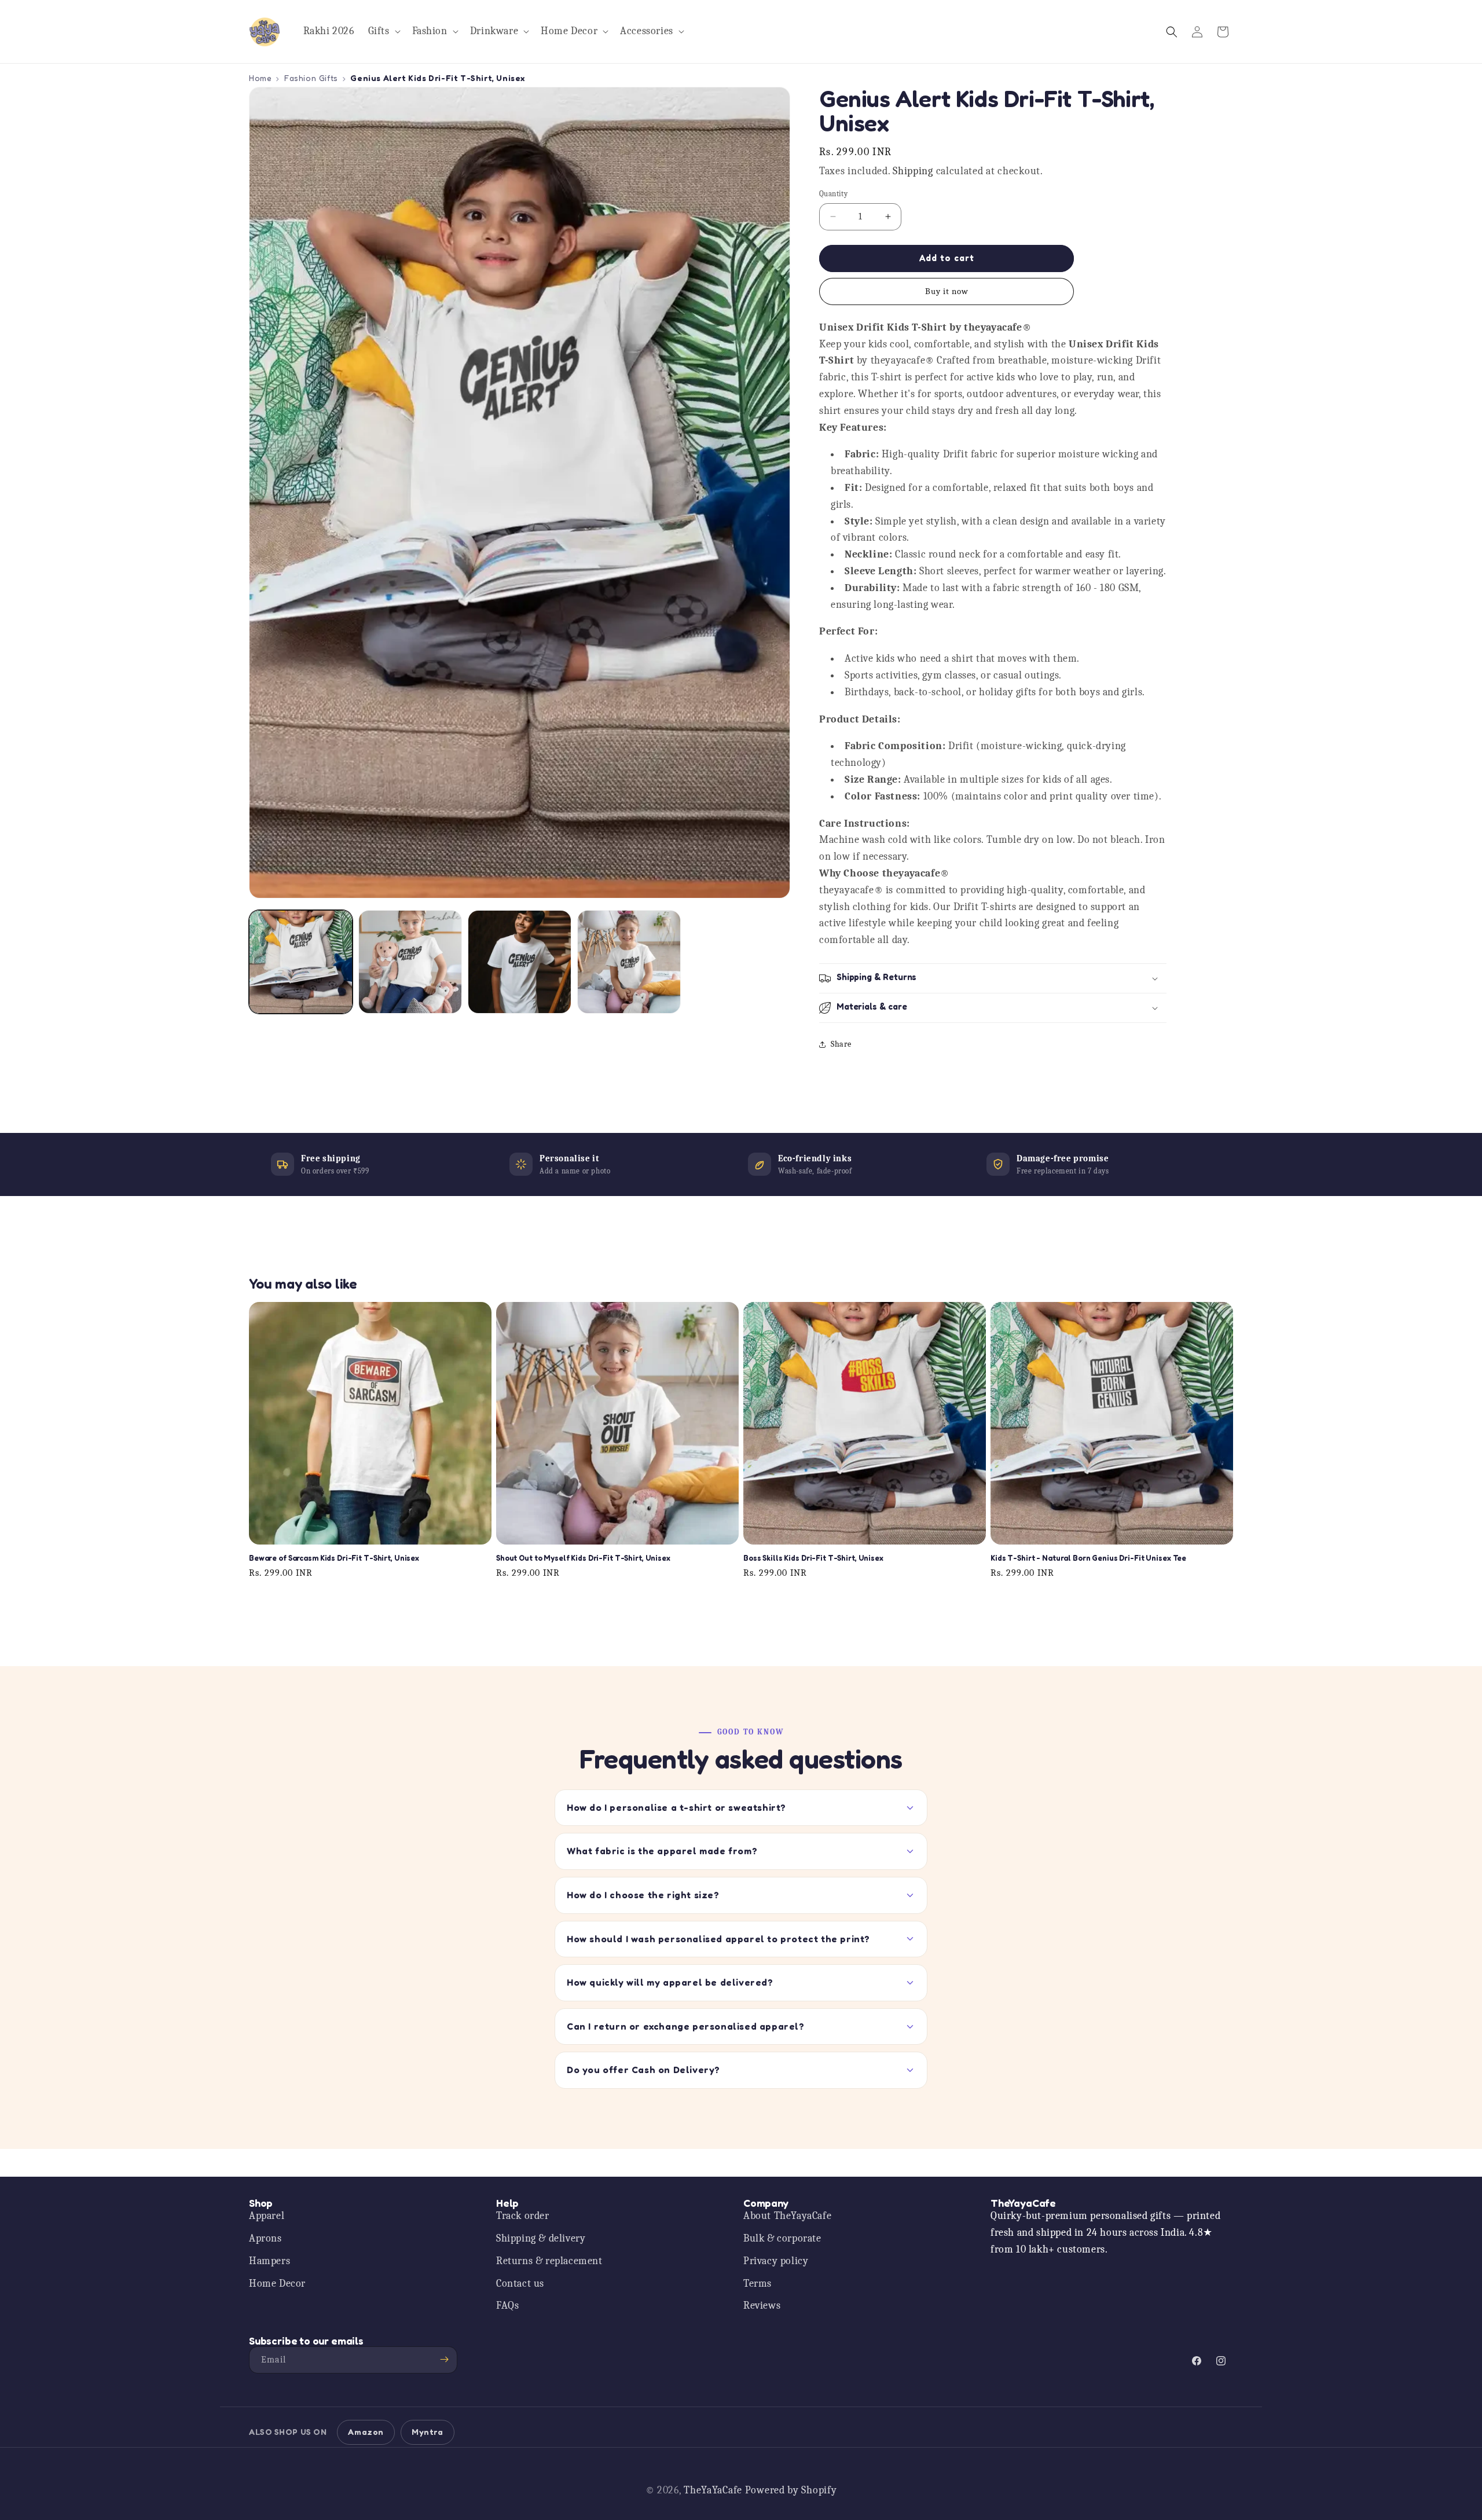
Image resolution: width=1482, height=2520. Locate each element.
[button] (383, 32)
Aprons (265, 2239)
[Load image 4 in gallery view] (629, 962)
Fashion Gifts (311, 78)
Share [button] (841, 1044)
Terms (757, 2284)
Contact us (520, 2284)
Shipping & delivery (541, 2239)
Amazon (366, 2432)
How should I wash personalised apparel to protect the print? (718, 1939)
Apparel (267, 2216)
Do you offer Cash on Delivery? (643, 2070)
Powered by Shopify (791, 2490)
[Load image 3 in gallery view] (520, 962)
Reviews (762, 2306)
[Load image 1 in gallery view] (301, 962)
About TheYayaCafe (787, 2216)
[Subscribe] (444, 2359)
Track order (523, 2216)
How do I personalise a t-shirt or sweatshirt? (676, 1807)
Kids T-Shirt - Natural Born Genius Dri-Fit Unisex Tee (1088, 1558)
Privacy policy (776, 2261)
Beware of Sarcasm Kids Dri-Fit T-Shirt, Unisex (334, 1558)
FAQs (507, 2306)
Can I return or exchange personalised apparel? (686, 2026)
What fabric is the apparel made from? (662, 1851)
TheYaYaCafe (713, 2490)
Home (260, 78)
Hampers (269, 2261)
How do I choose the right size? (643, 1895)
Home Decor (277, 2284)
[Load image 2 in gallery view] (410, 962)
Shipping (913, 171)
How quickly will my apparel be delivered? (670, 1982)
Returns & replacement (549, 2261)
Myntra (428, 2432)
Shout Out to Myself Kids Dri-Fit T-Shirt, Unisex (583, 1558)
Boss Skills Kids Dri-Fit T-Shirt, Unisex (813, 1558)
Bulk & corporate (782, 2239)
